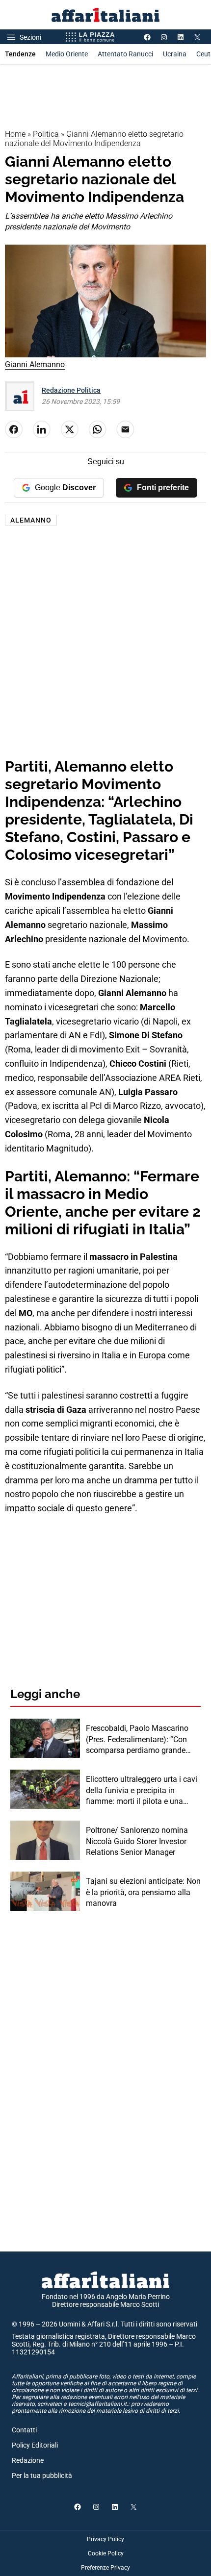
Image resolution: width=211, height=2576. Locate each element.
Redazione (28, 2460)
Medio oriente (67, 54)
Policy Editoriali (35, 2445)
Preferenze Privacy (105, 2568)
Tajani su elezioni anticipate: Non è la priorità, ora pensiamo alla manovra (143, 1892)
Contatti (24, 2430)
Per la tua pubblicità (42, 2476)
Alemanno (31, 520)
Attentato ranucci (125, 54)
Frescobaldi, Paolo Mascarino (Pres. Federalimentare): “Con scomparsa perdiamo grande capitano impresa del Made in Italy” (137, 1740)
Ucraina (175, 54)
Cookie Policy (106, 2553)
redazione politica (71, 390)
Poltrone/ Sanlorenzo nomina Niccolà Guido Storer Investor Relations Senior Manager (137, 1841)
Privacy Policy (105, 2539)
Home (15, 134)
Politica (46, 134)
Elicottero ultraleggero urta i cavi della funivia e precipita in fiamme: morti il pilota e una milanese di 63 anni (142, 1791)
